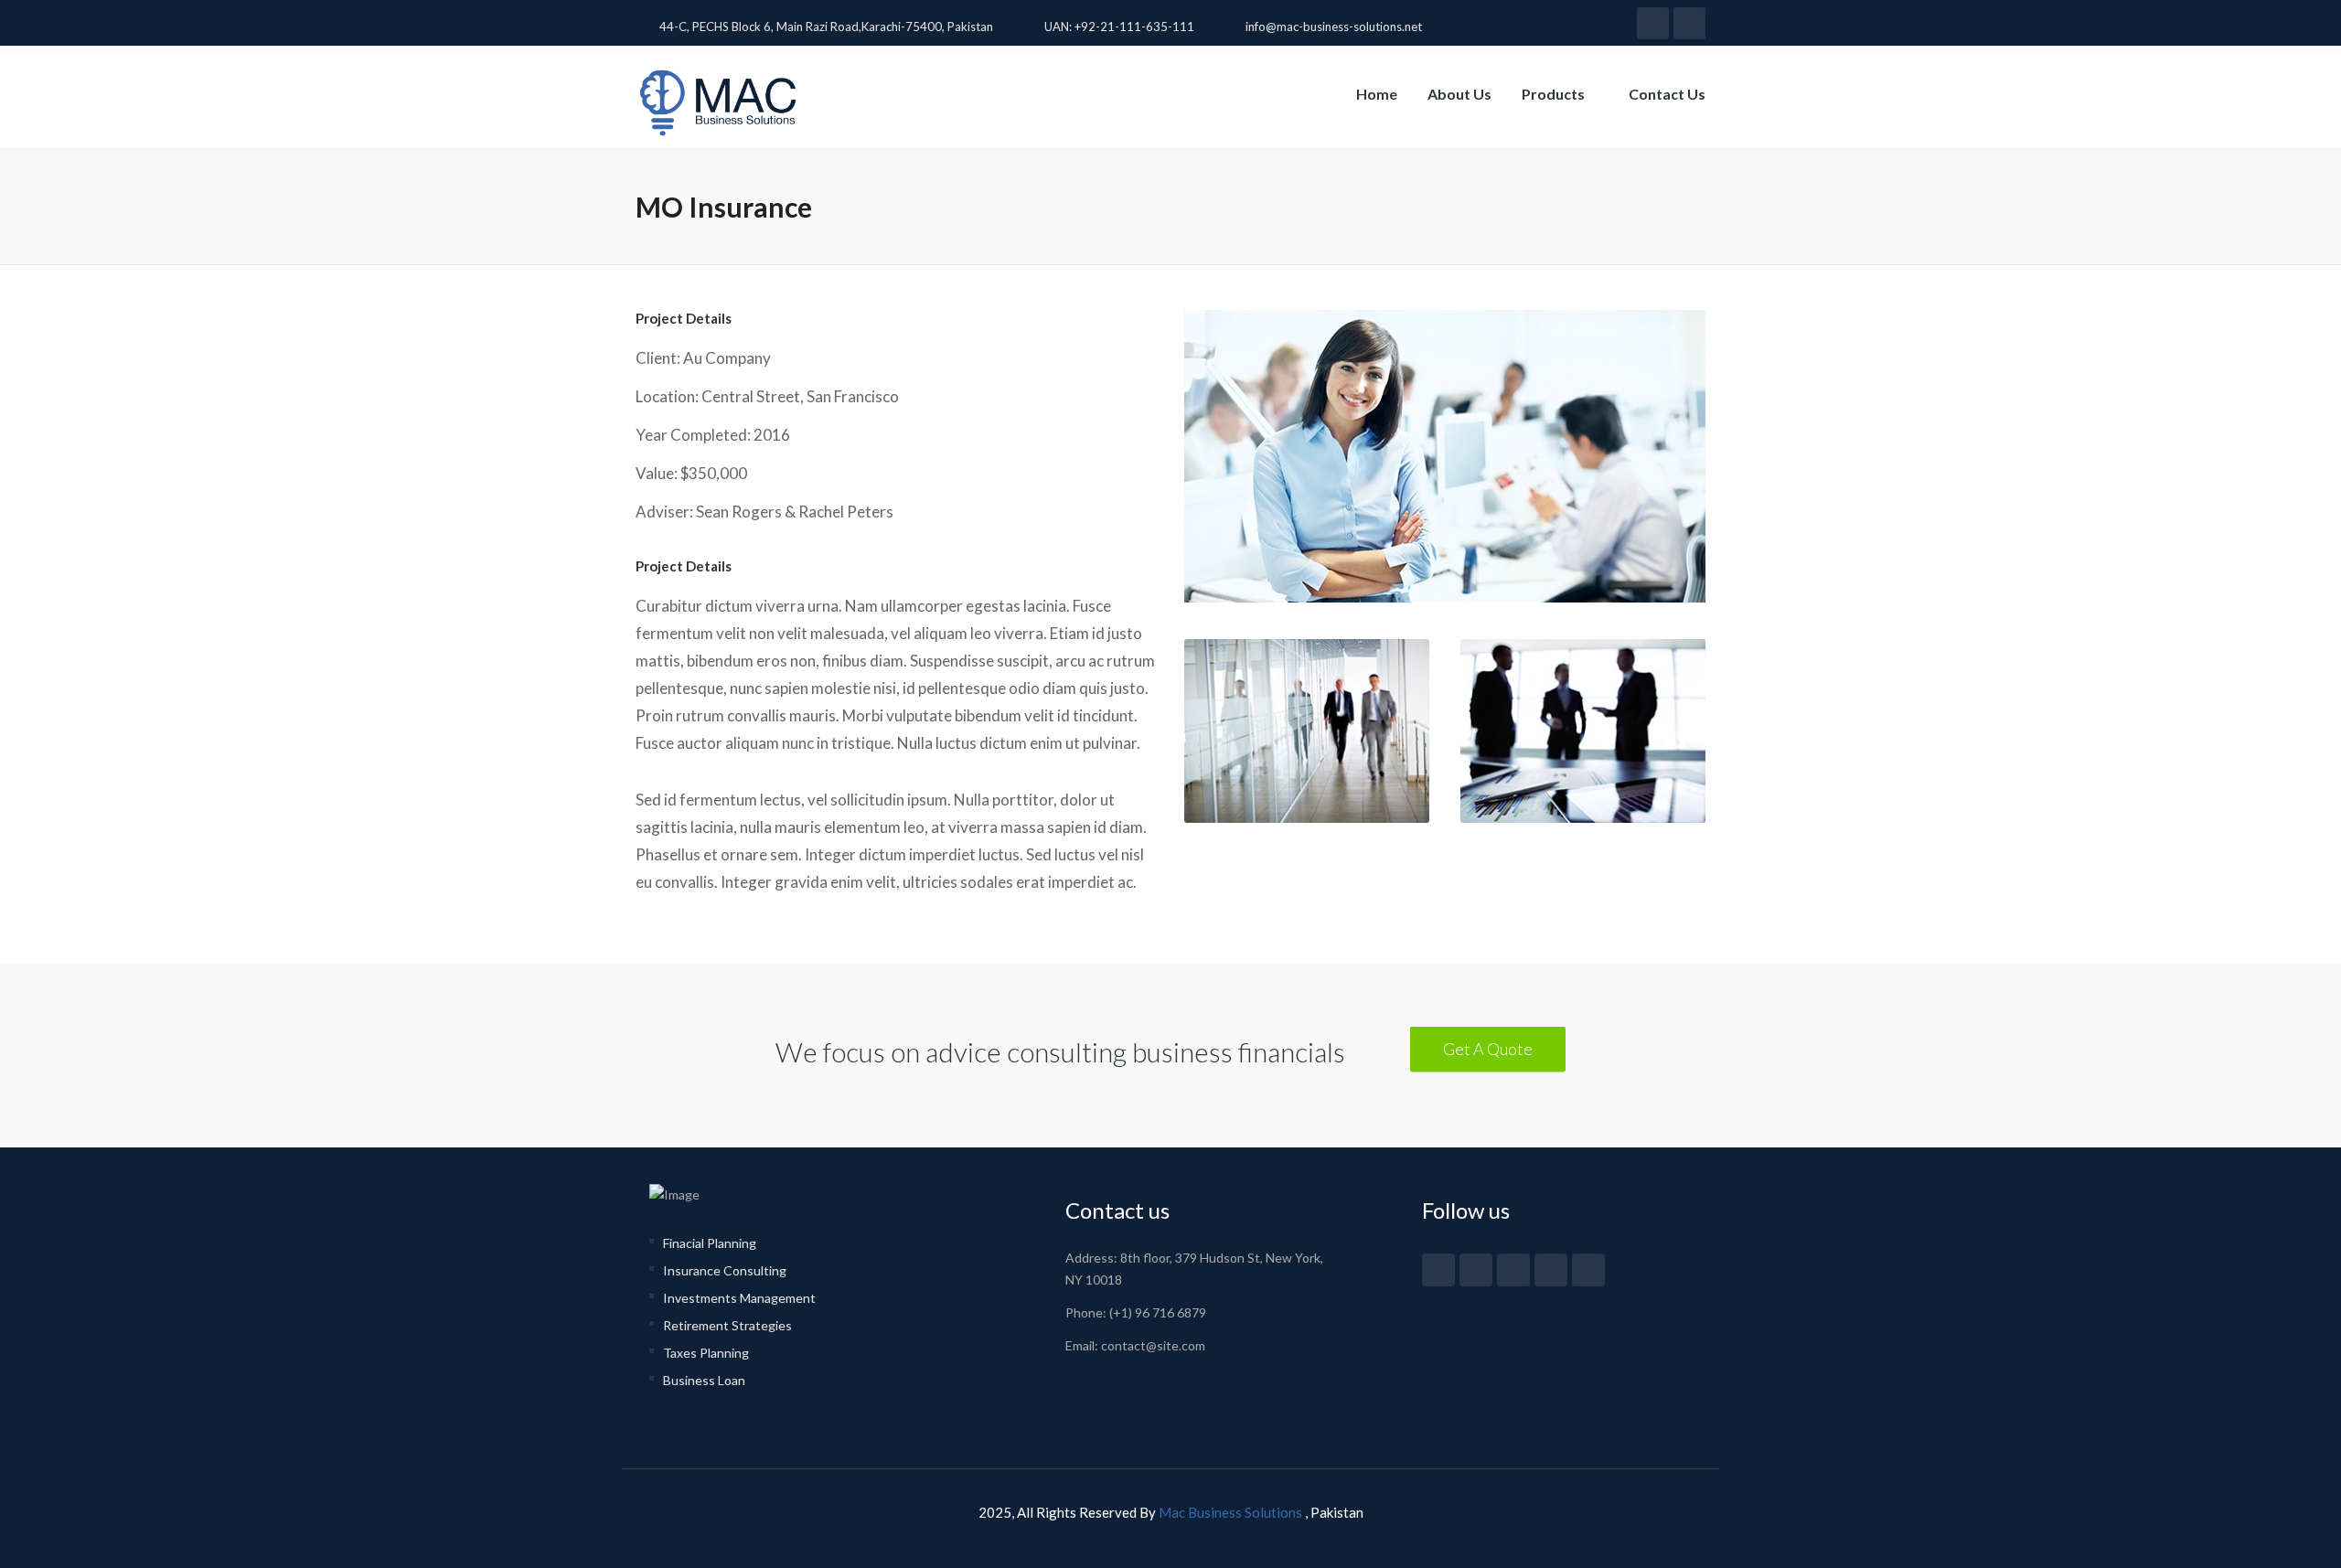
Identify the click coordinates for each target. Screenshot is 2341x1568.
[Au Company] (1445, 475)
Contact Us (1667, 94)
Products (1555, 94)
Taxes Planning (706, 1353)
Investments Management (739, 1298)
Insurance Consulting (725, 1270)
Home (1377, 94)
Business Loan (704, 1380)
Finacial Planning (710, 1243)
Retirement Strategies (727, 1325)
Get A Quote (1488, 1049)
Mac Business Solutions (1232, 1512)
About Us (1459, 94)
